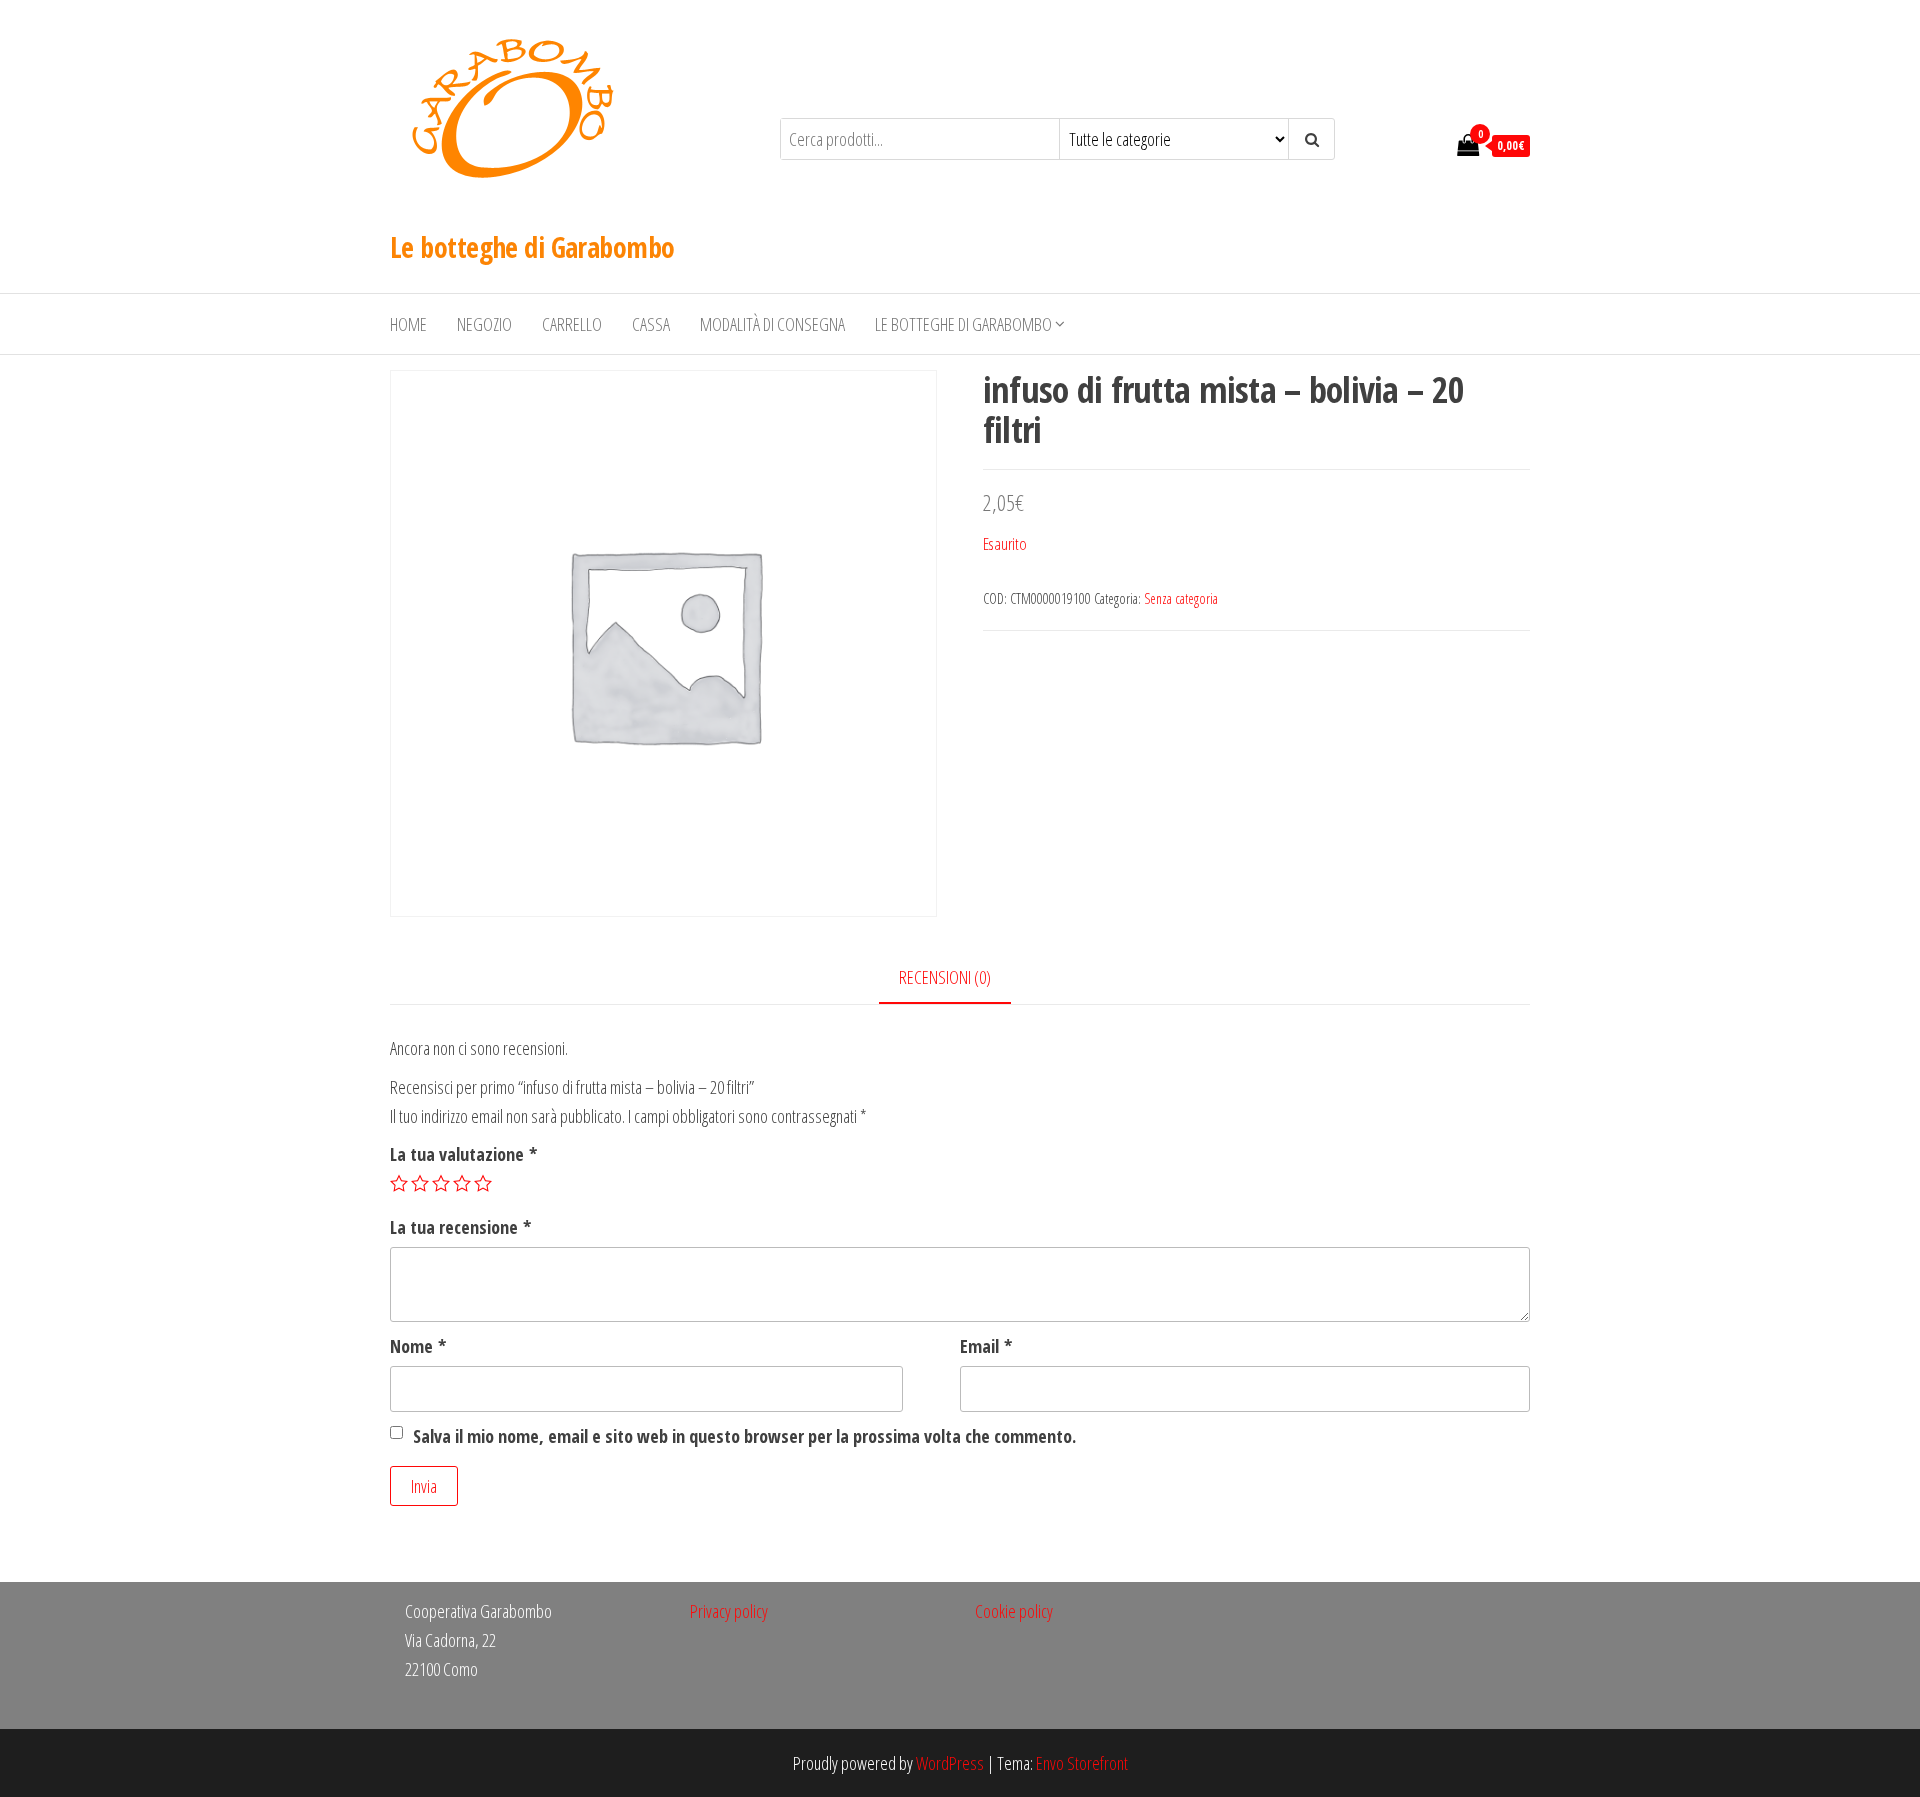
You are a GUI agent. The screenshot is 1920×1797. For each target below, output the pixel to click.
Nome (418, 1346)
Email (986, 1346)
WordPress (950, 1763)
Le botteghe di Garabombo (532, 247)
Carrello (572, 324)
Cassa (651, 324)
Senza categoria (1181, 598)
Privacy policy (729, 1611)
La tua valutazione (463, 1154)
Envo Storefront (1082, 1763)
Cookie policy (1014, 1611)
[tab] (960, 978)
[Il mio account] (1431, 144)
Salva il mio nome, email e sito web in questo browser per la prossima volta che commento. (744, 1436)
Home (408, 324)
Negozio (484, 324)
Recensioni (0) (945, 977)
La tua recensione (460, 1227)
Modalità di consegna (772, 324)
